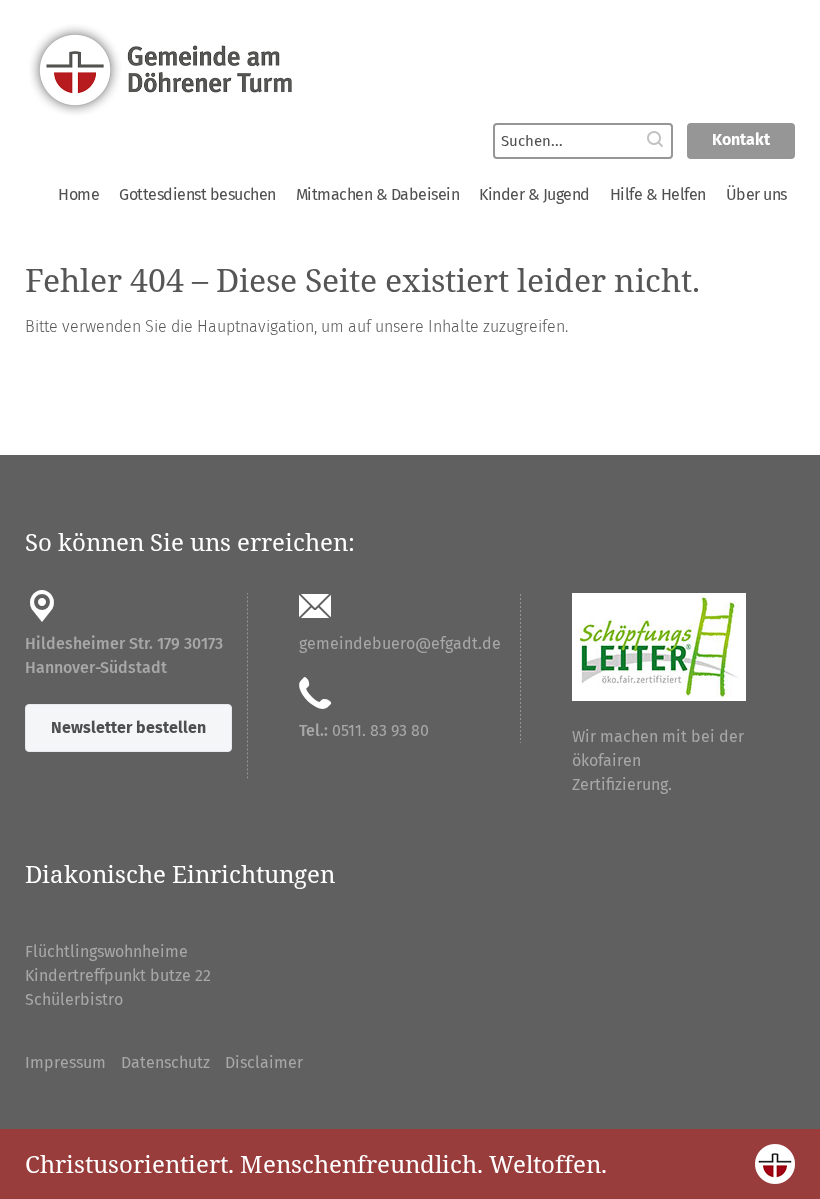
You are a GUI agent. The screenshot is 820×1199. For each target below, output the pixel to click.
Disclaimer (264, 1062)
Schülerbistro (74, 999)
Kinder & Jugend (534, 194)
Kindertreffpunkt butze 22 (118, 975)
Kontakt (741, 139)
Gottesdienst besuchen (197, 194)
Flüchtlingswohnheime (106, 951)
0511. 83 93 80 (380, 730)
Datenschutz (165, 1062)
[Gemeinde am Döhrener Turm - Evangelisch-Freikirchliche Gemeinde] (409, 68)
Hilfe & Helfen (658, 194)
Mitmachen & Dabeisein (378, 194)
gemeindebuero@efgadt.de (400, 643)
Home (78, 194)
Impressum (65, 1062)
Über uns (756, 194)
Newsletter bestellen (128, 727)
